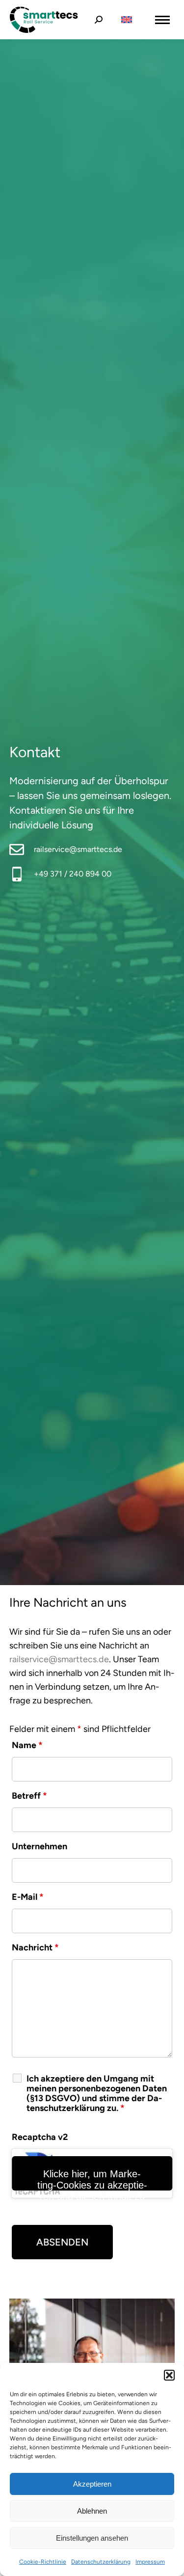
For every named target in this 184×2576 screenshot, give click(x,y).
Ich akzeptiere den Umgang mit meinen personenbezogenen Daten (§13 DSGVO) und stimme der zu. (97, 2093)
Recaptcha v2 (40, 2137)
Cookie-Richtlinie (43, 2562)
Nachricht (35, 1947)
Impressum (150, 2562)
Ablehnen (92, 2511)
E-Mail (28, 1897)
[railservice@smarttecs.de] (17, 850)
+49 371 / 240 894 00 (73, 874)
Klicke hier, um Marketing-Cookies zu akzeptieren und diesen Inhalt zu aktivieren (92, 2179)
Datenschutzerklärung (101, 2562)
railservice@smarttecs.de (78, 849)
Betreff (29, 1796)
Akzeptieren (92, 2484)
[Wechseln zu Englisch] (127, 20)
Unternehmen (39, 1846)
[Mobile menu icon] (162, 20)
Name (27, 1745)
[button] (169, 2375)
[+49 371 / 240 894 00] (17, 874)
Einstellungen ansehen (92, 2538)
